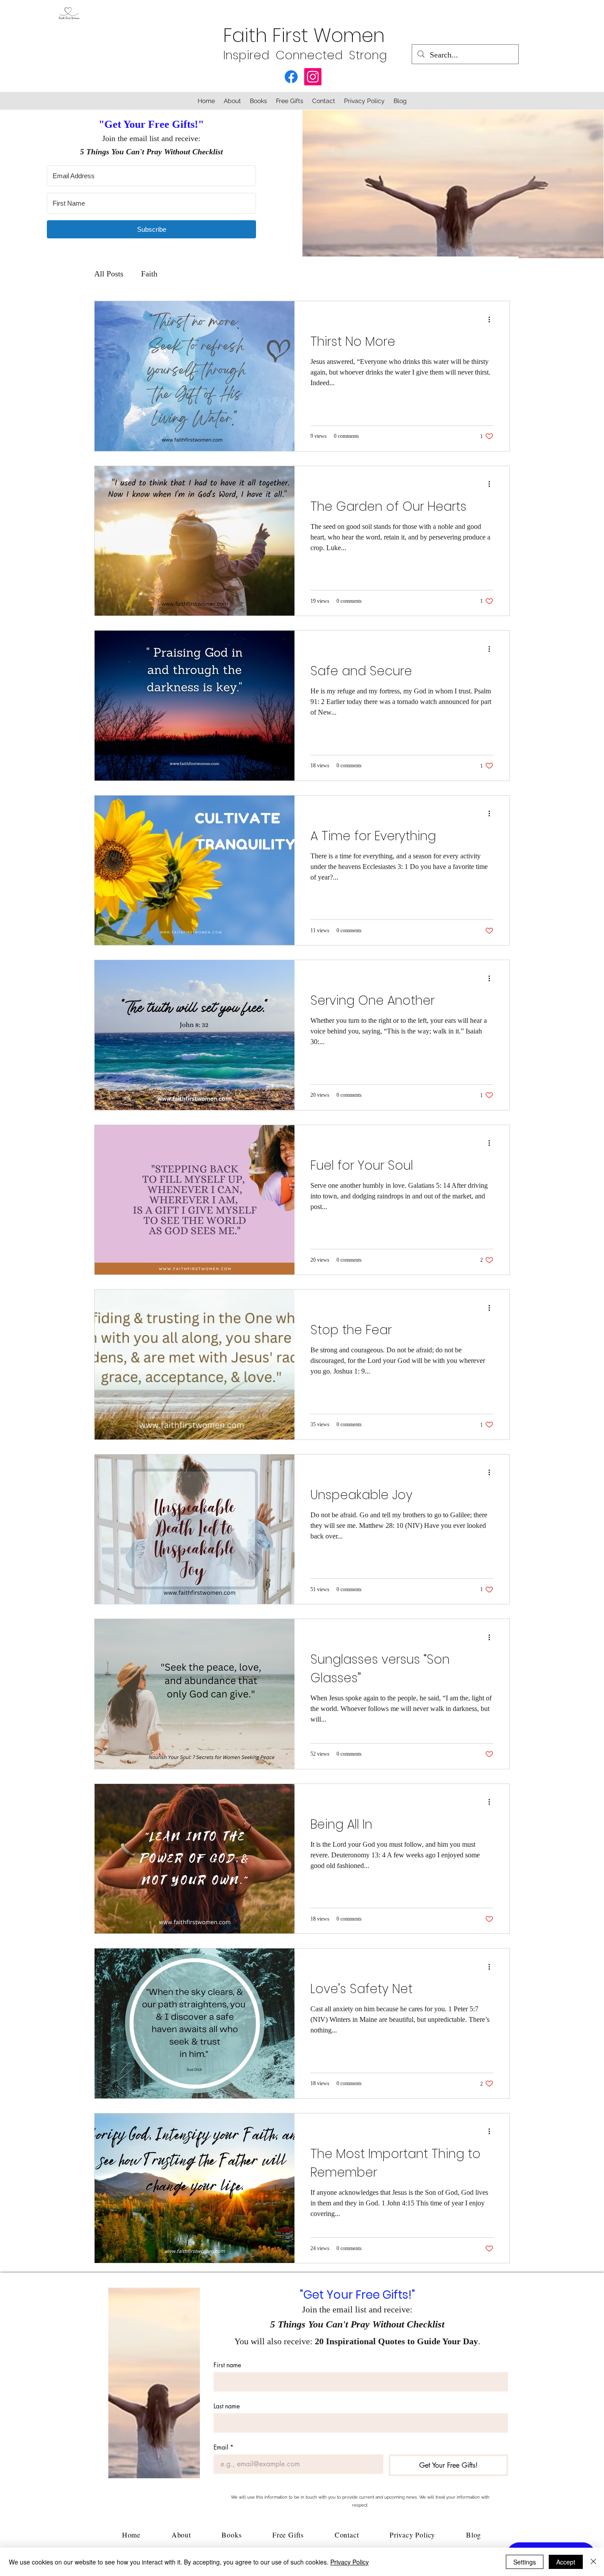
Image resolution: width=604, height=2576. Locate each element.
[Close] (593, 2562)
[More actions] (492, 319)
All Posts (109, 274)
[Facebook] (291, 77)
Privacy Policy (350, 2562)
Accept (566, 2562)
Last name (227, 2406)
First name (227, 2365)
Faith (149, 274)
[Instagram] (313, 77)
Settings (525, 2562)
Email (224, 2447)
